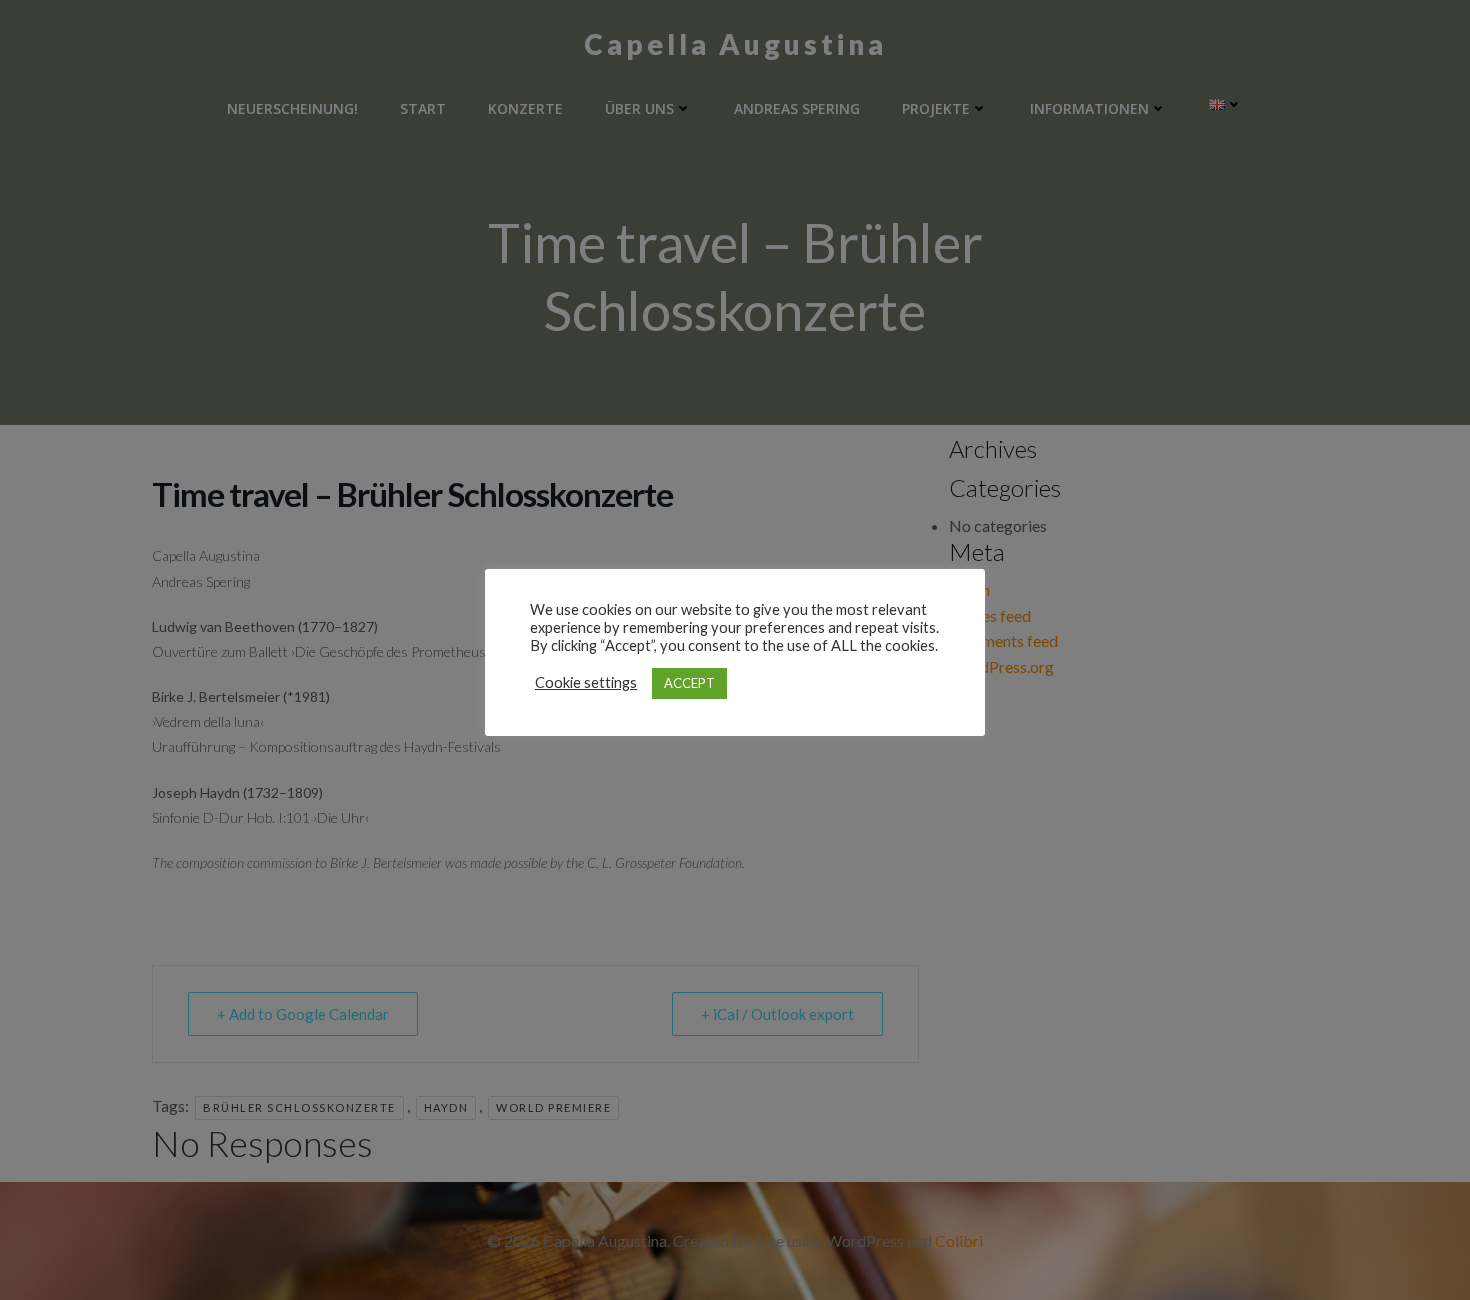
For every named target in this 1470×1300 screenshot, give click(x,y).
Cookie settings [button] (586, 682)
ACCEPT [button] (689, 683)
